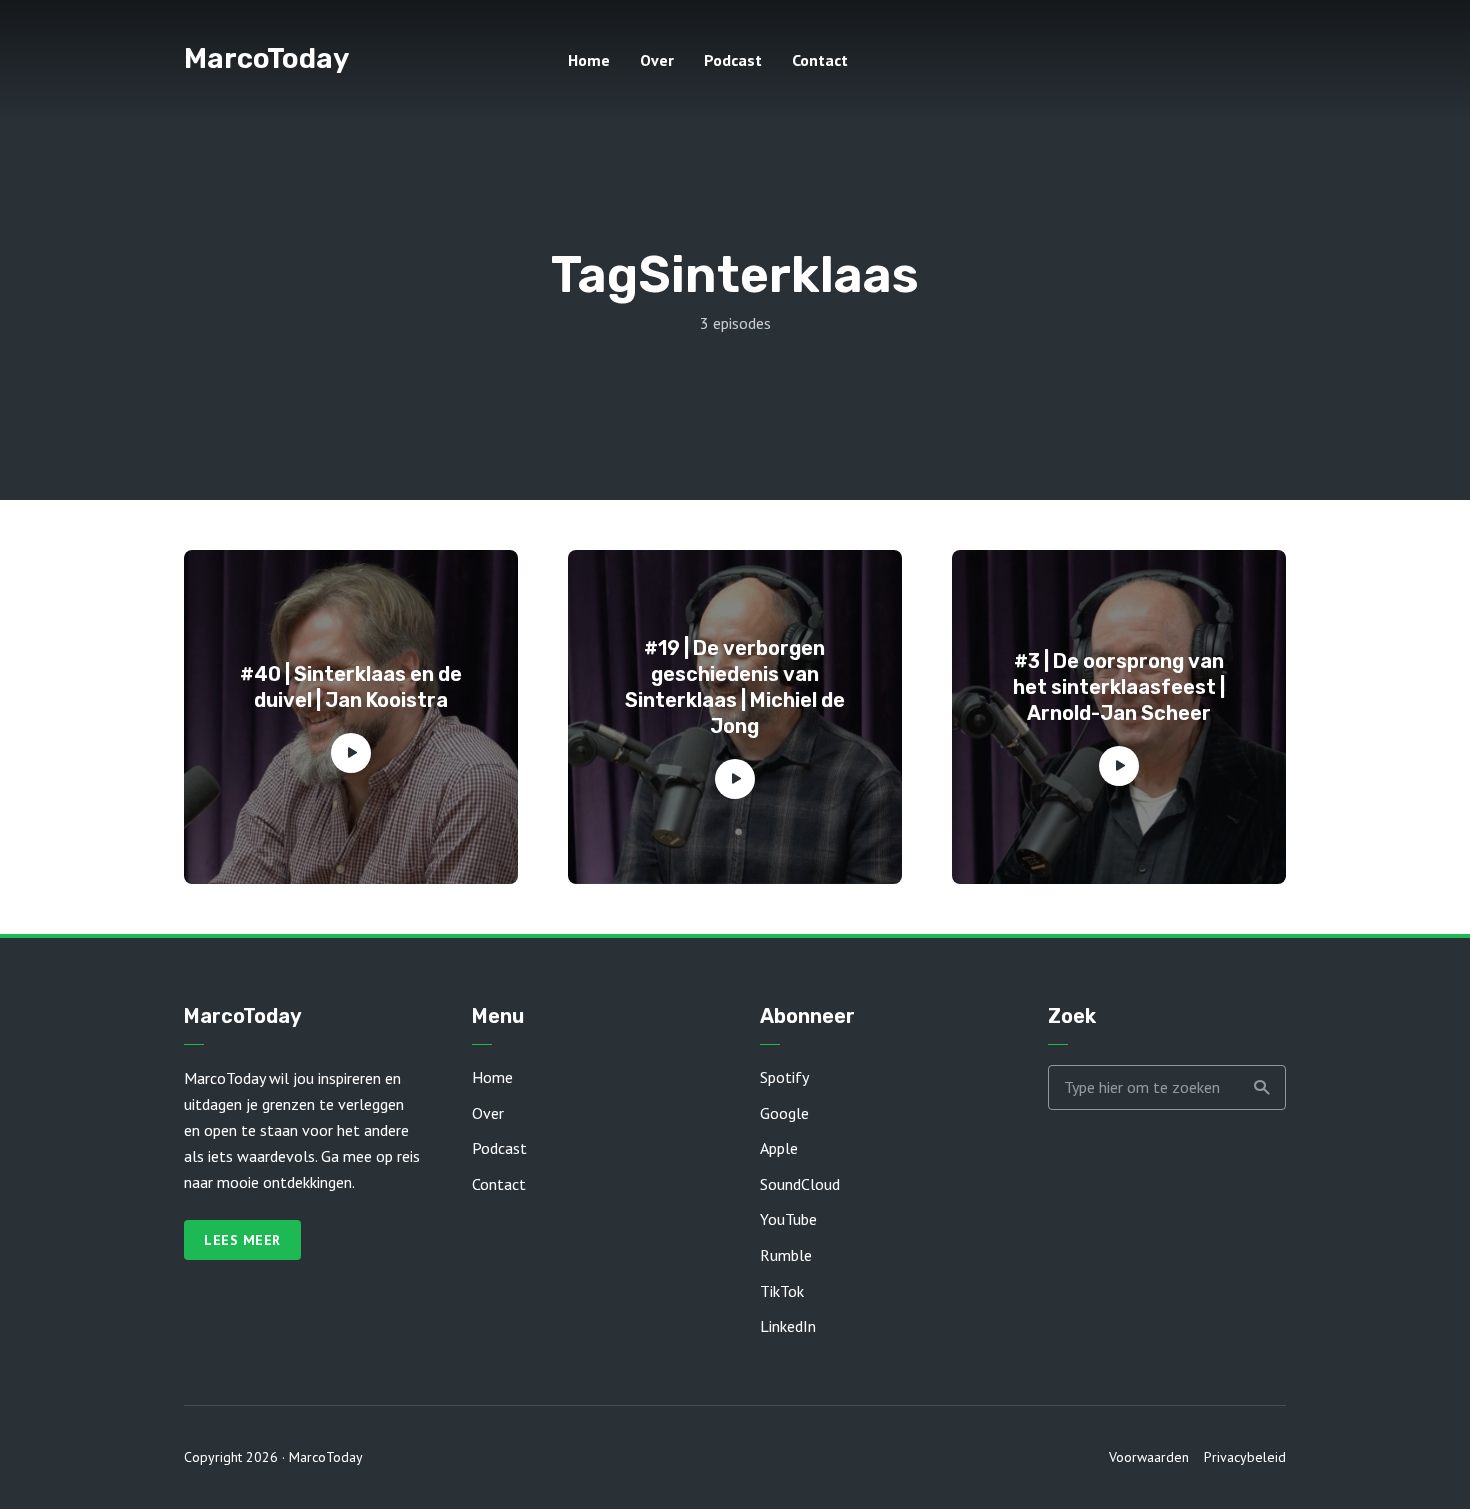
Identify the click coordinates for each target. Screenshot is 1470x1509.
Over (657, 60)
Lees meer (242, 1240)
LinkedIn (788, 1326)
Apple (779, 1148)
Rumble (786, 1255)
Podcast (733, 60)
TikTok (782, 1291)
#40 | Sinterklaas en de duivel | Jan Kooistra (351, 687)
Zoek (1261, 1087)
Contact (820, 60)
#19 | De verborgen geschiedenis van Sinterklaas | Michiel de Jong (735, 687)
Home (589, 60)
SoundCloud (800, 1184)
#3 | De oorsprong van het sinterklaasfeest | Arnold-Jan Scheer (1119, 687)
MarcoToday (266, 58)
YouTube (788, 1219)
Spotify (784, 1077)
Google (784, 1113)
